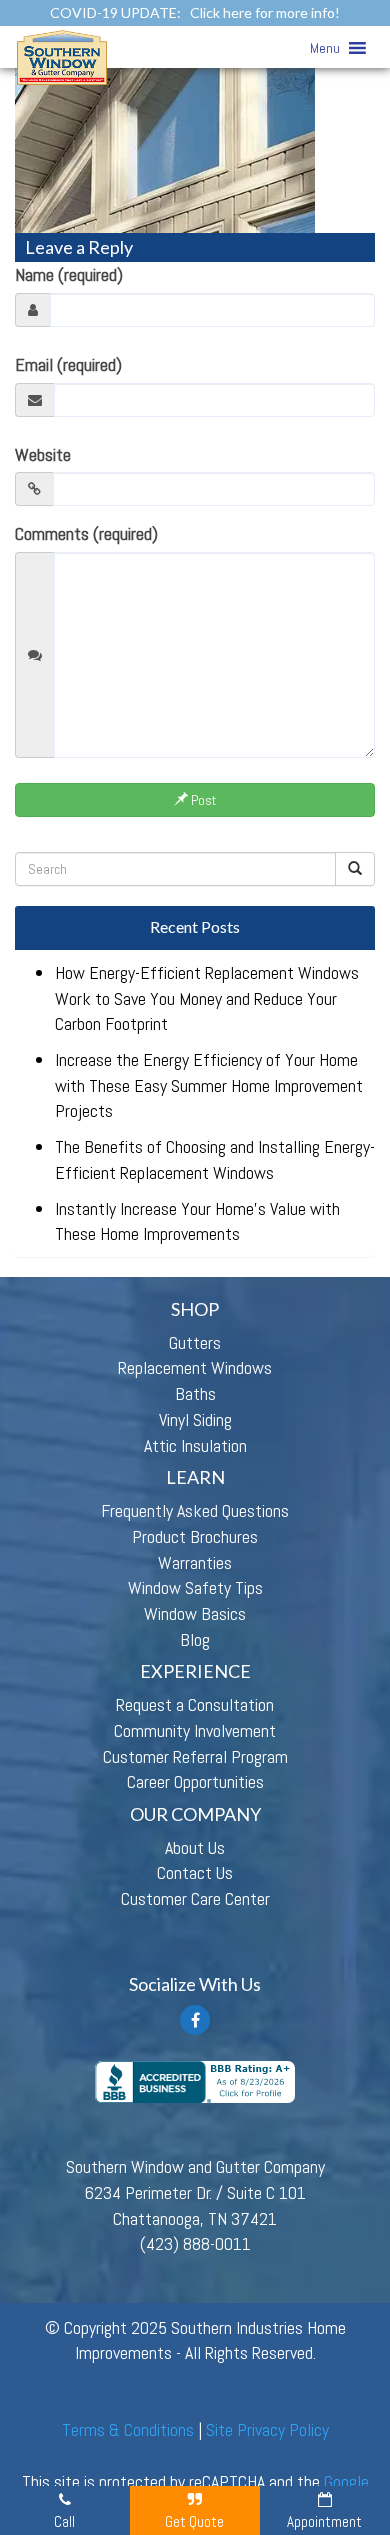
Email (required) (68, 364)
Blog (195, 1639)
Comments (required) (86, 533)
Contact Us (195, 1872)
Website (43, 454)
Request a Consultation (195, 1704)
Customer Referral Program (195, 1756)
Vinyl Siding (195, 1419)
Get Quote (194, 2521)
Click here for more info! (265, 12)
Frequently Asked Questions (195, 1510)
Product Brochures (195, 1536)
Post (202, 800)
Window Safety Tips (195, 1587)
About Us (195, 1847)
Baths (195, 1393)
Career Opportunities (195, 1781)
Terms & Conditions (128, 2429)
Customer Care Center (195, 1898)
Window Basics (195, 1613)
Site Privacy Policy (267, 2429)
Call (64, 2521)
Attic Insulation (195, 1445)
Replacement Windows (195, 1367)
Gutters (195, 1342)
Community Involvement (195, 1730)
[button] (325, 48)
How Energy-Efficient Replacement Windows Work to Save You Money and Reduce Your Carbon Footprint (207, 998)
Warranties (195, 1562)
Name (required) (69, 274)
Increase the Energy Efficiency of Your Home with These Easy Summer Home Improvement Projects (209, 1085)
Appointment (324, 2521)
